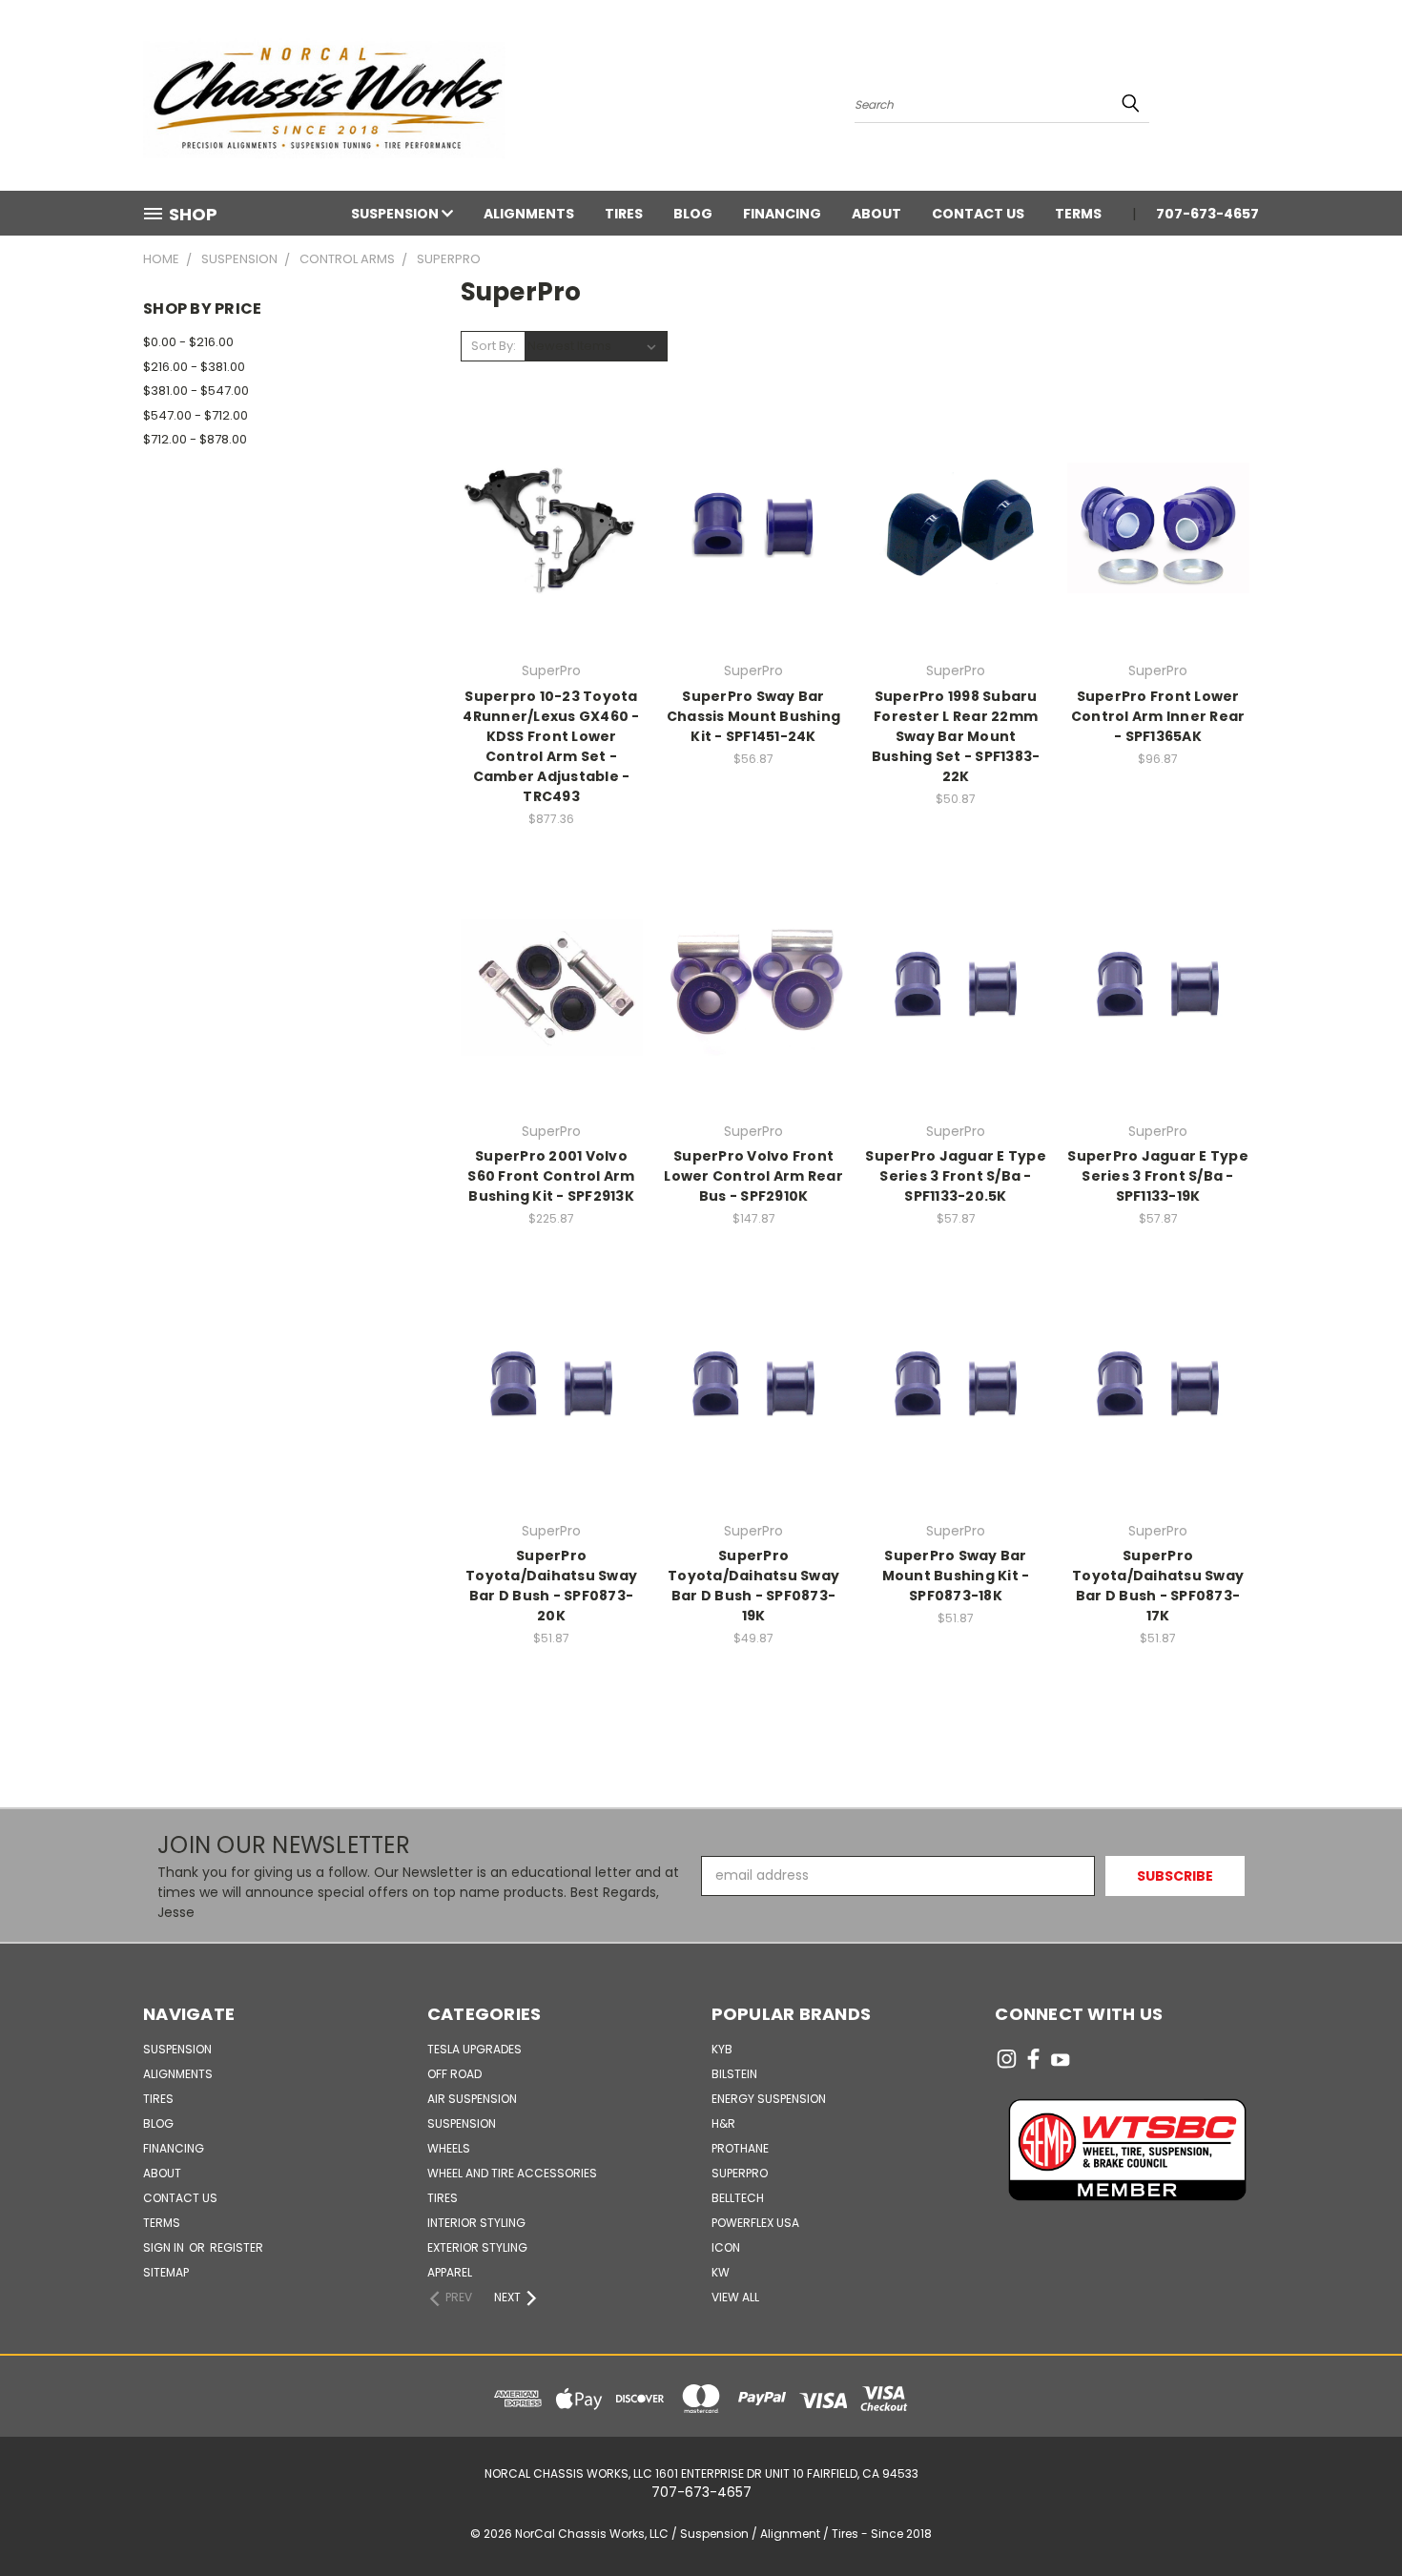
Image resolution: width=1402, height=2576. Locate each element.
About (876, 214)
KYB (722, 2049)
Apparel (450, 2272)
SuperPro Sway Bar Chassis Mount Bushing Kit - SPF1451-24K (753, 716)
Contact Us (978, 214)
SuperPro (740, 2173)
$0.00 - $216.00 (188, 342)
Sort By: (494, 346)
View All (735, 2297)
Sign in (165, 2247)
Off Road (454, 2074)
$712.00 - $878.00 (195, 439)
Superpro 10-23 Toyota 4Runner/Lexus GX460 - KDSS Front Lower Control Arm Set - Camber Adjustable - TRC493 (551, 746)
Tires (624, 214)
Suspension (396, 214)
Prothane (740, 2148)
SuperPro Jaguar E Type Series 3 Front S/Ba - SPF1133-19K (1158, 1176)
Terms (1078, 214)
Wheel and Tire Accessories (512, 2173)
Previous (1352, 2516)
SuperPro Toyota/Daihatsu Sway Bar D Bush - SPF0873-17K (1158, 1586)
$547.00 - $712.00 (196, 415)
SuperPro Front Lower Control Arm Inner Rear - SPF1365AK (1158, 716)
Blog (693, 214)
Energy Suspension (769, 2099)
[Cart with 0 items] (1254, 100)
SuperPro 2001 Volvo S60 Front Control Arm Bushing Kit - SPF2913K (551, 1176)
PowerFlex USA (755, 2223)
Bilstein (734, 2074)
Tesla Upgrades (474, 2049)
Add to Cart (552, 561)
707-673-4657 (1207, 214)
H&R (723, 2123)
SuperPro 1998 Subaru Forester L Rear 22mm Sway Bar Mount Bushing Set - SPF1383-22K (956, 736)
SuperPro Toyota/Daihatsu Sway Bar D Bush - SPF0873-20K (551, 1586)
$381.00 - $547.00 (196, 391)
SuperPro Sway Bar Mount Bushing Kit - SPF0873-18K (956, 1576)
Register (237, 2247)
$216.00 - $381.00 (194, 367)
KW (721, 2272)
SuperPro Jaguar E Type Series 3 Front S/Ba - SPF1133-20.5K (956, 1176)
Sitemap (166, 2272)
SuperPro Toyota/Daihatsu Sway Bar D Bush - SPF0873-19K (753, 1586)
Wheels (449, 2148)
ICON (726, 2247)
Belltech (738, 2198)
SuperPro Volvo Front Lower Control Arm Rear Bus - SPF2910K (753, 1176)
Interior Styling (476, 2223)
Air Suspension (472, 2099)
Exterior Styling (477, 2247)
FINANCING (782, 214)
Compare (545, 526)
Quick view (551, 489)
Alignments (529, 214)
